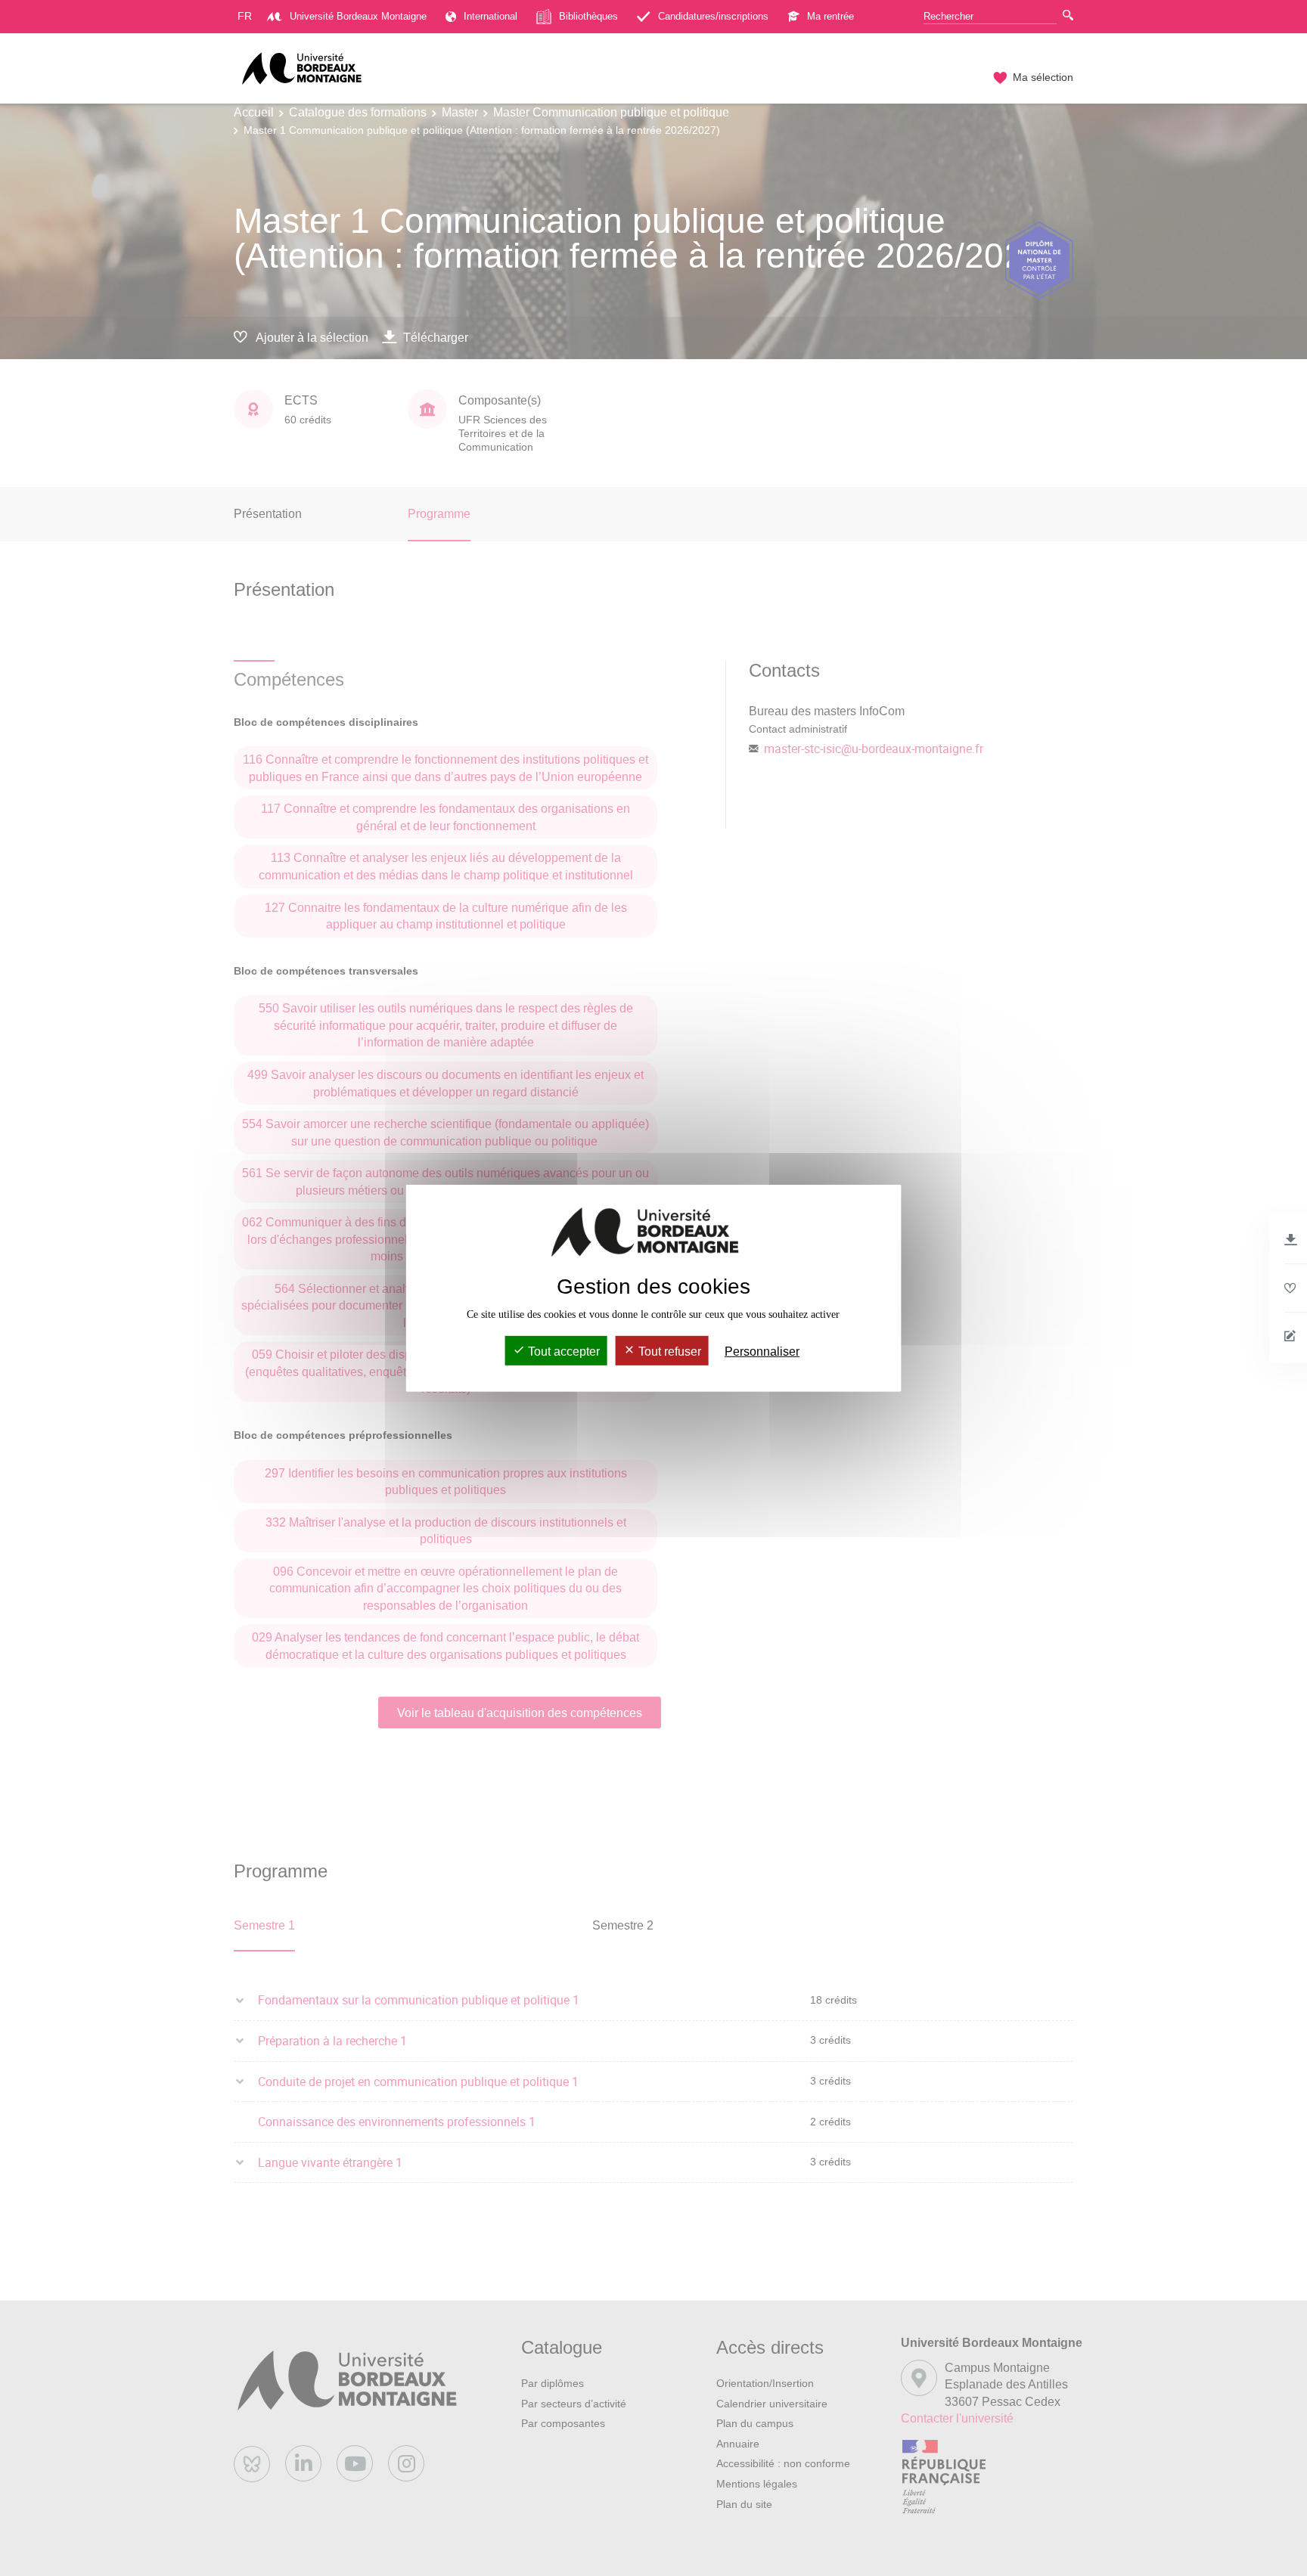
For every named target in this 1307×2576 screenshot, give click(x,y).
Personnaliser (762, 1352)
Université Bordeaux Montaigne (358, 16)
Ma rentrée (830, 16)
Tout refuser (668, 1352)
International (491, 16)
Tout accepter (562, 1352)
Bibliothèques (588, 16)
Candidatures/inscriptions (713, 16)
